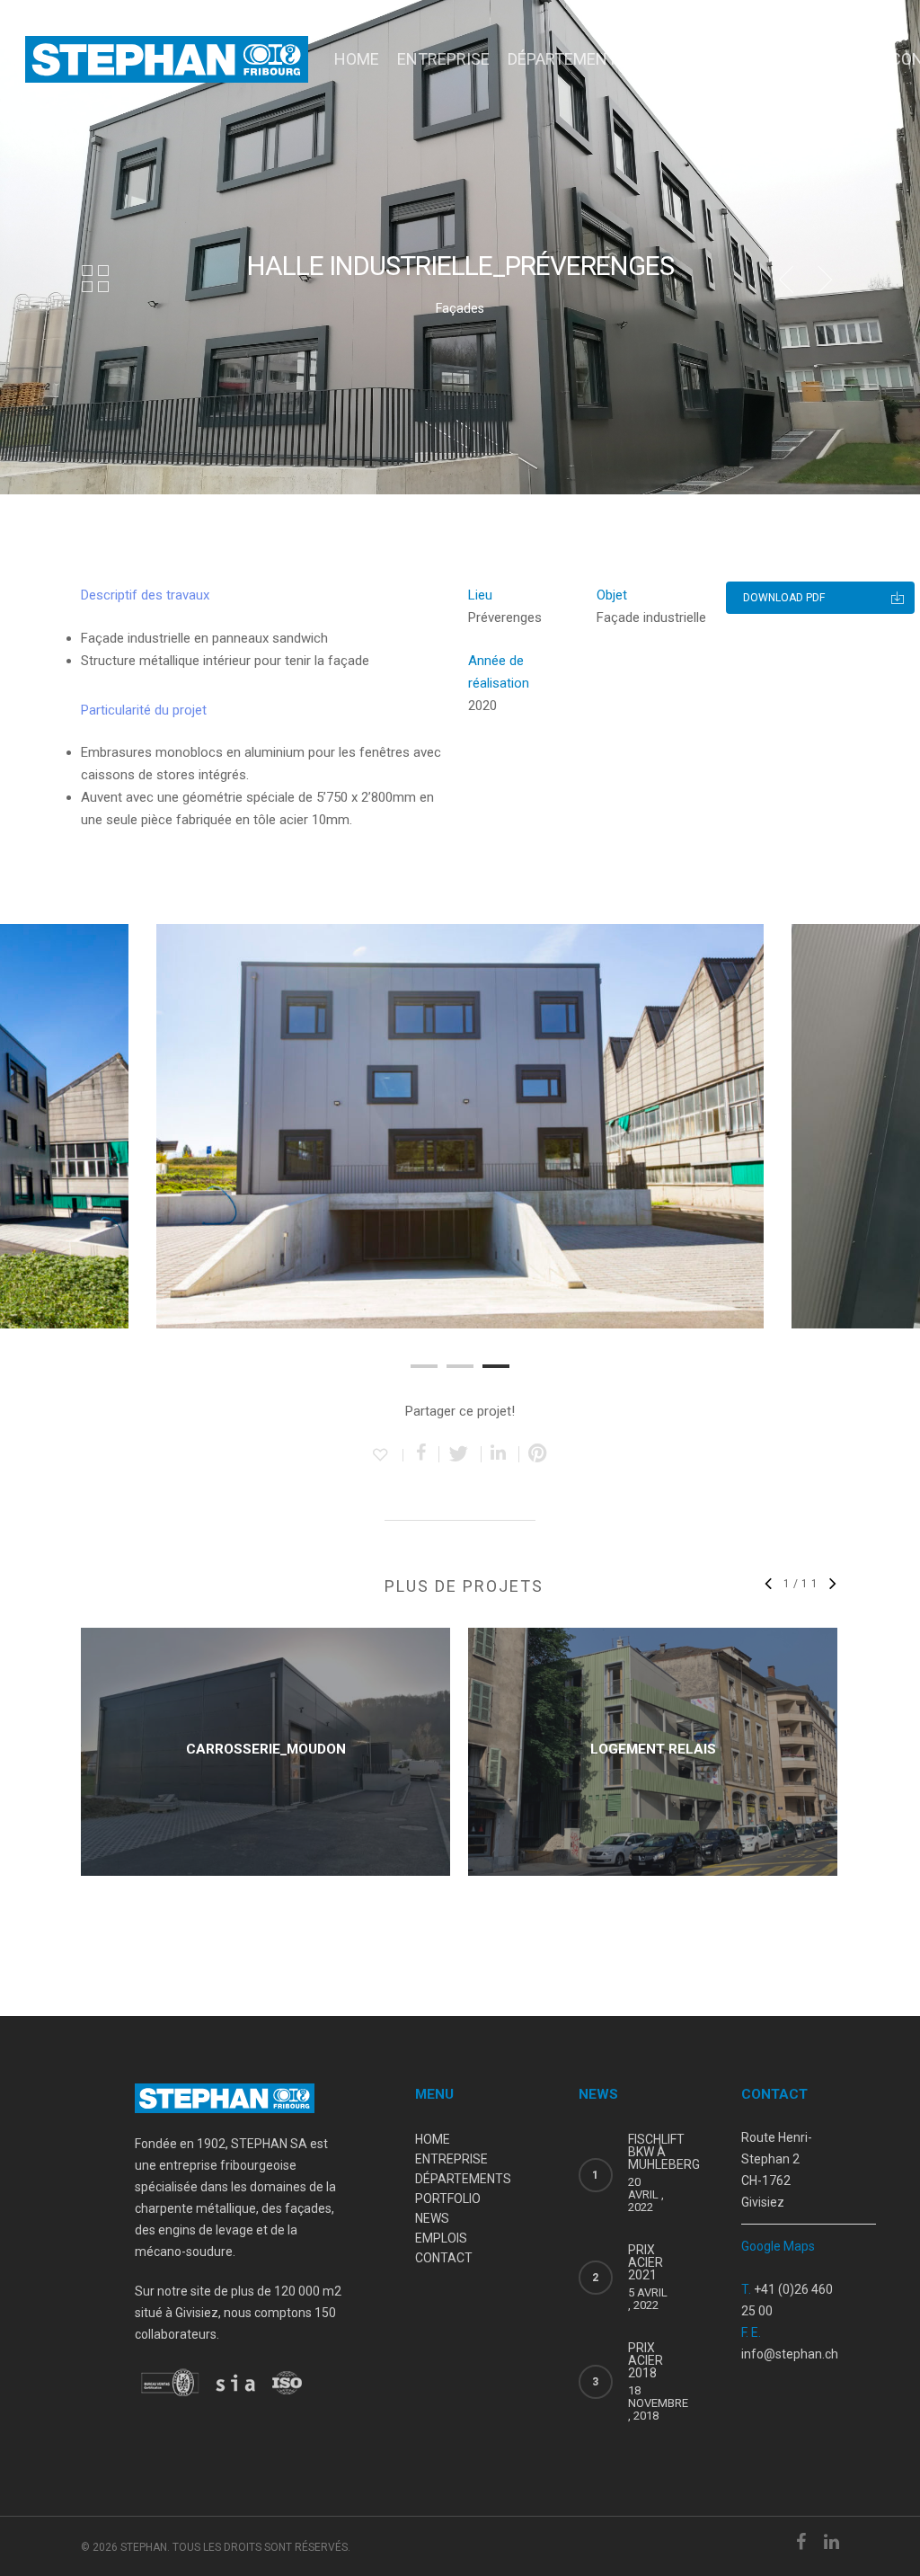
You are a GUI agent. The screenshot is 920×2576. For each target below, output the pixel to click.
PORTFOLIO (686, 59)
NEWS (767, 59)
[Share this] (421, 1454)
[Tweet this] (460, 1454)
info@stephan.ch (790, 2354)
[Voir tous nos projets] (95, 280)
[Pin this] (538, 1454)
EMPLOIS (840, 59)
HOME (357, 59)
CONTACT (444, 2258)
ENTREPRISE (443, 59)
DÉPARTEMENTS (567, 59)
